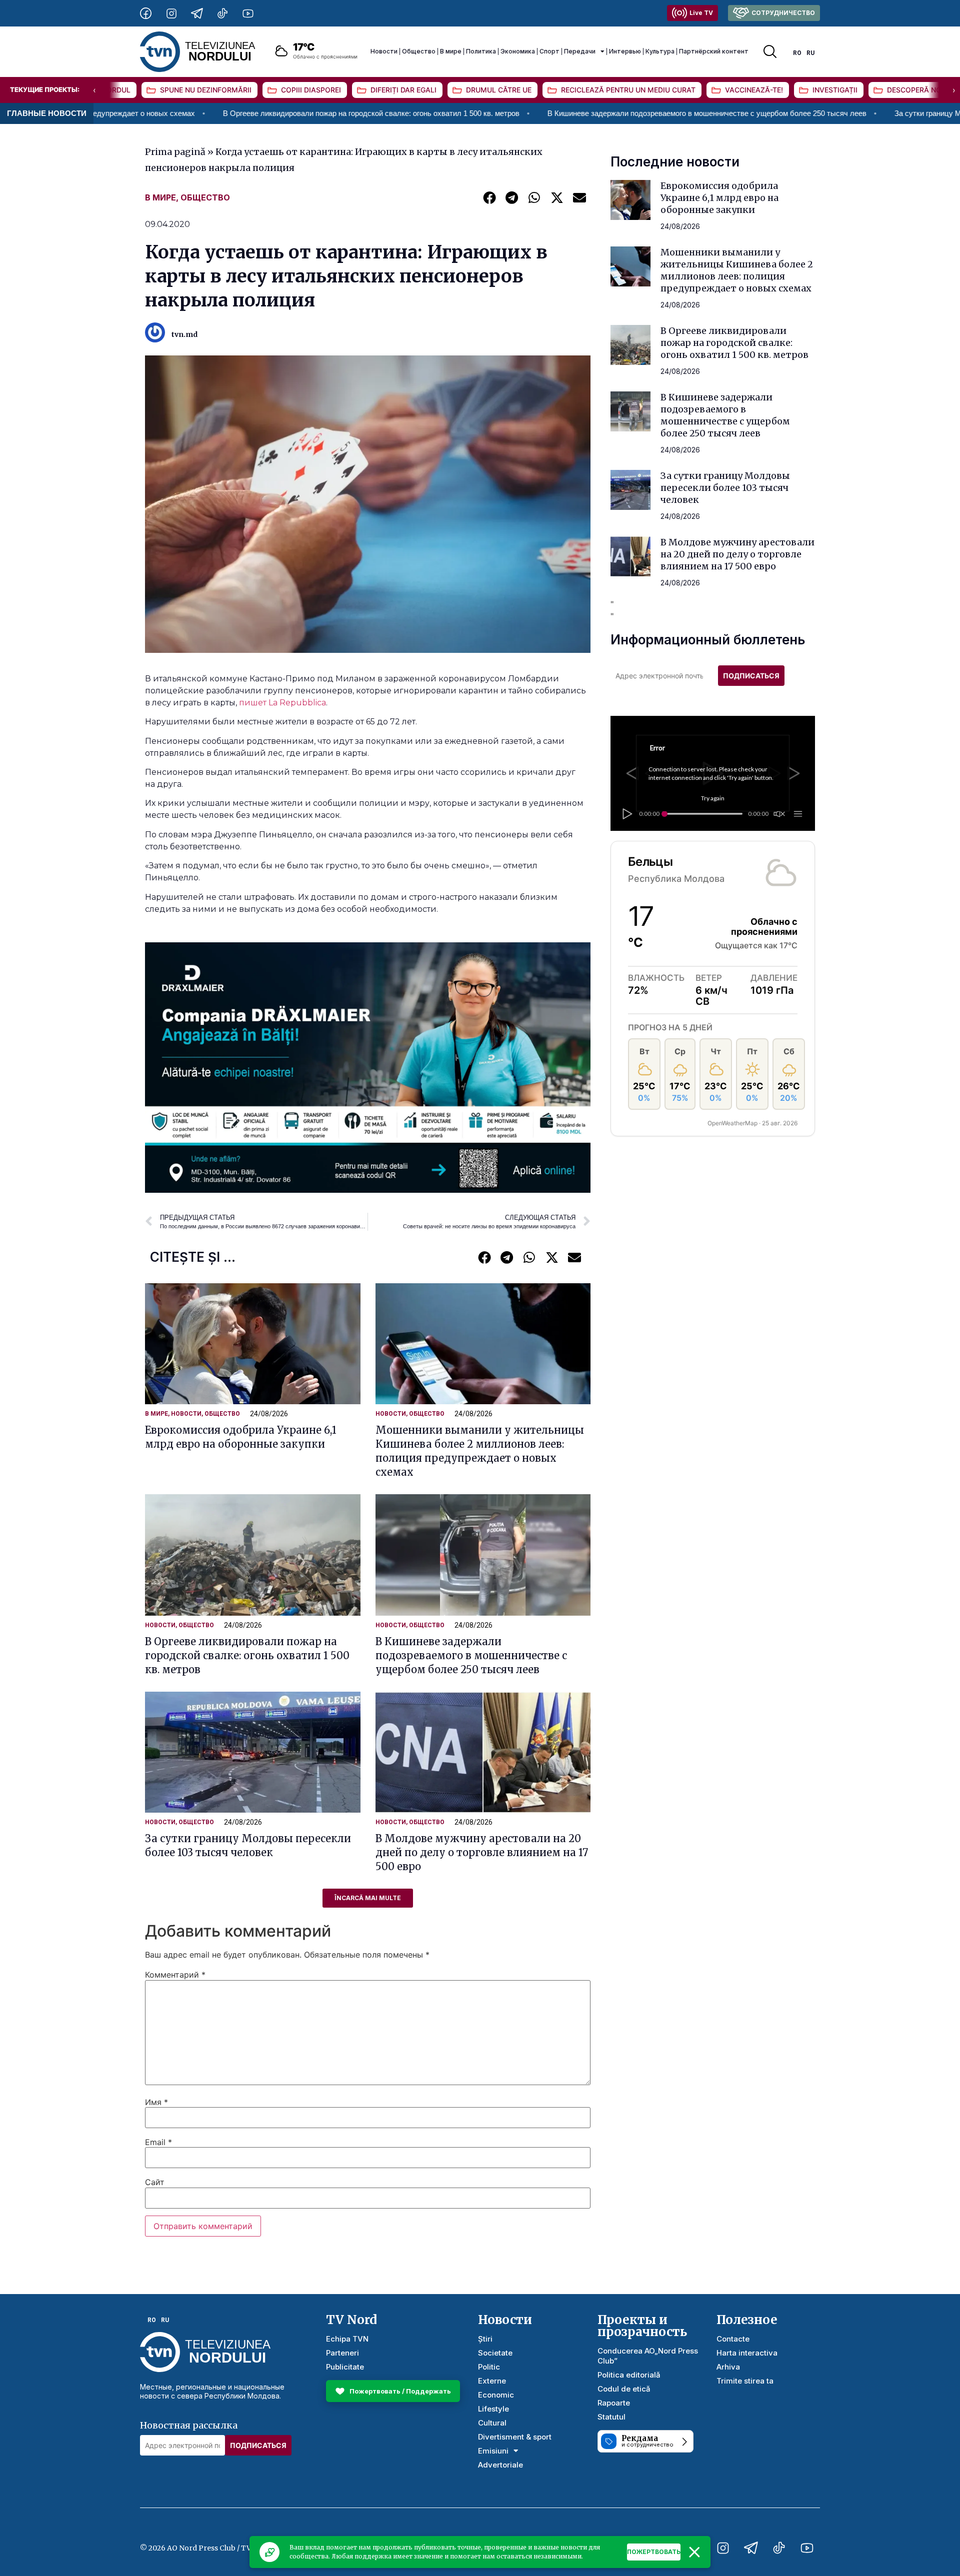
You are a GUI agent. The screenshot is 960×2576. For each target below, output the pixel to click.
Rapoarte (614, 2403)
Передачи (580, 51)
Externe (492, 2381)
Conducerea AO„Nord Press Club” (648, 2356)
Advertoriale (500, 2465)
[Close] (694, 2552)
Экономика (518, 51)
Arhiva (728, 2367)
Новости (384, 51)
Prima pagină (175, 152)
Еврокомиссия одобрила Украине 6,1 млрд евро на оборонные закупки (719, 198)
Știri (485, 2339)
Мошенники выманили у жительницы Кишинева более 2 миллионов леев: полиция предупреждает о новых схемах (737, 270)
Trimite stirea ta (745, 2381)
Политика (481, 51)
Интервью (625, 51)
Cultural (492, 2423)
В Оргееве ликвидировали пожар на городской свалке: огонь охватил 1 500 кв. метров (238, 113)
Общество (419, 51)
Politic (489, 2367)
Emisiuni (493, 2451)
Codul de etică (624, 2389)
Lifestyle (493, 2409)
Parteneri (342, 2353)
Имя (156, 2102)
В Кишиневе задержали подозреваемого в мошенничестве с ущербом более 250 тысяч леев (574, 113)
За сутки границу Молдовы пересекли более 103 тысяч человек (725, 488)
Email (158, 2142)
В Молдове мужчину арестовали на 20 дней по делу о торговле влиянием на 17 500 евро (482, 1852)
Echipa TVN (347, 2339)
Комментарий (175, 1975)
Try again (713, 798)
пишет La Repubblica (282, 703)
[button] (489, 197)
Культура (660, 51)
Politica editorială (629, 2375)
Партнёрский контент (714, 51)
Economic (496, 2395)
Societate (495, 2353)
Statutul (611, 2417)
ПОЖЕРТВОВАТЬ (654, 2552)
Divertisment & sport (515, 2437)
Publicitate (345, 2367)
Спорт (549, 51)
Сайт (155, 2182)
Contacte (733, 2339)
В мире (451, 51)
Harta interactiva (747, 2353)
